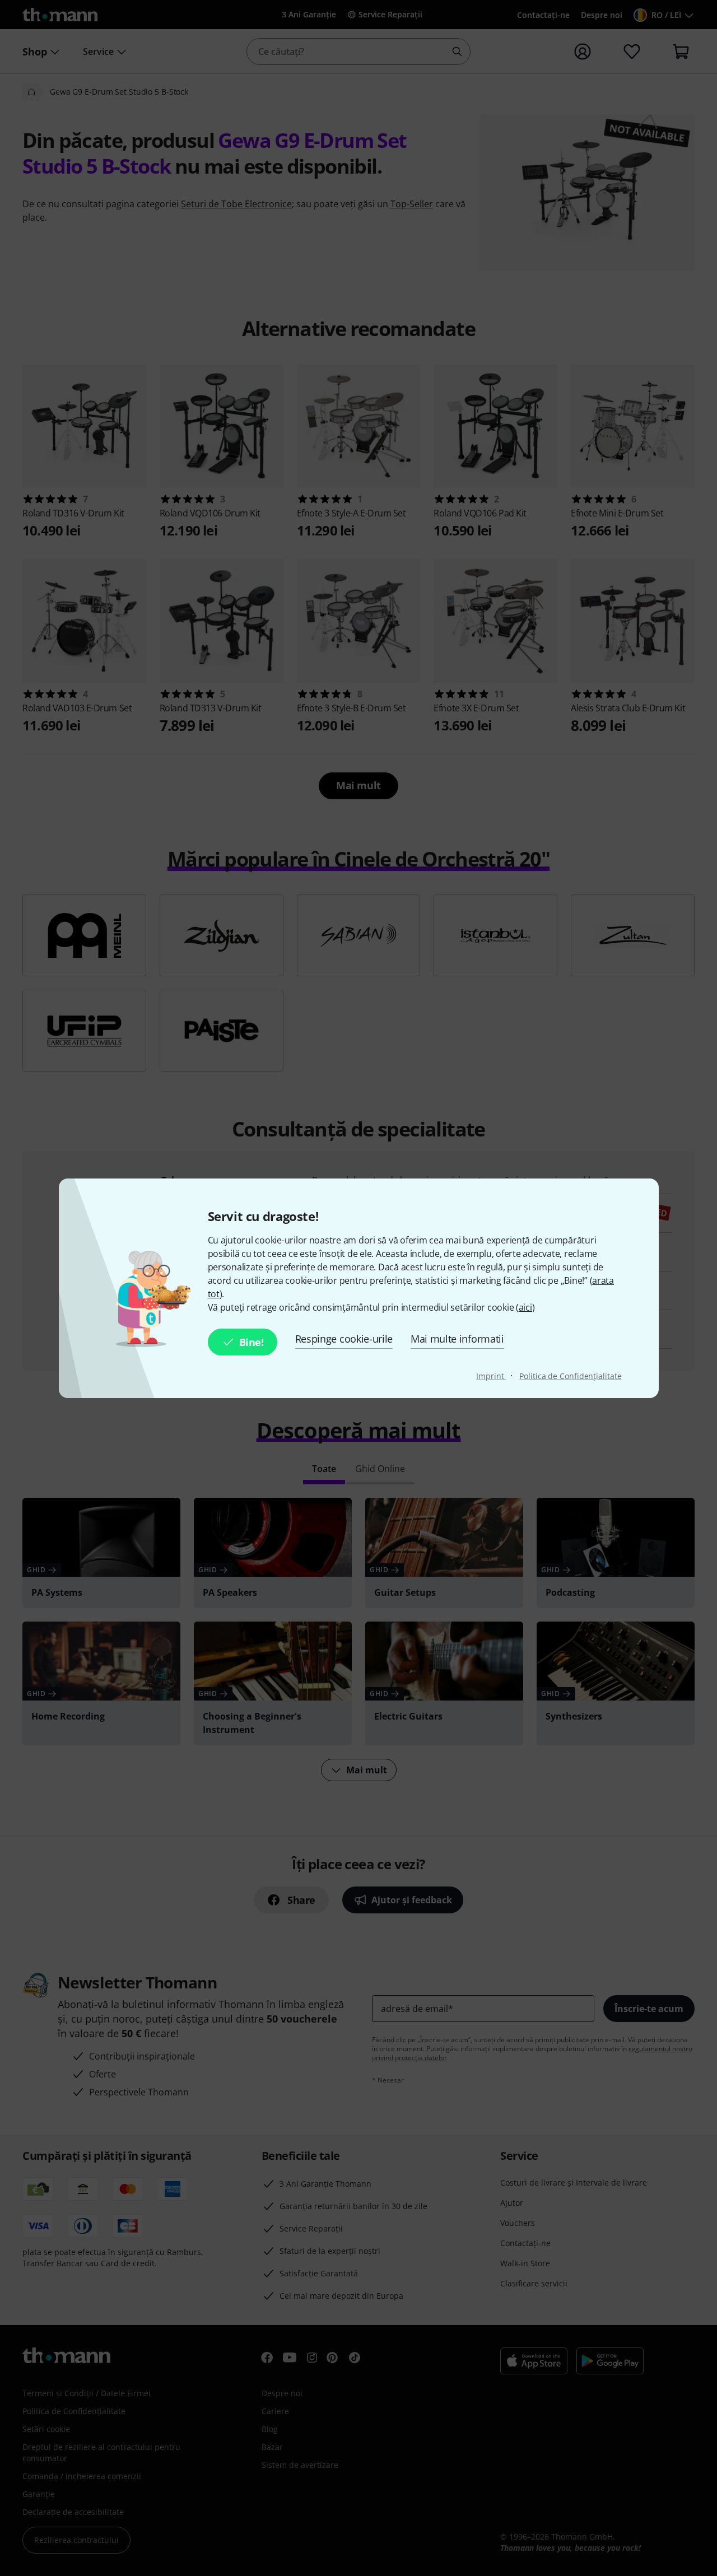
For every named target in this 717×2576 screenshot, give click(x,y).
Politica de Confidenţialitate (570, 1376)
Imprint (491, 1376)
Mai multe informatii (457, 1339)
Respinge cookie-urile (344, 1339)
